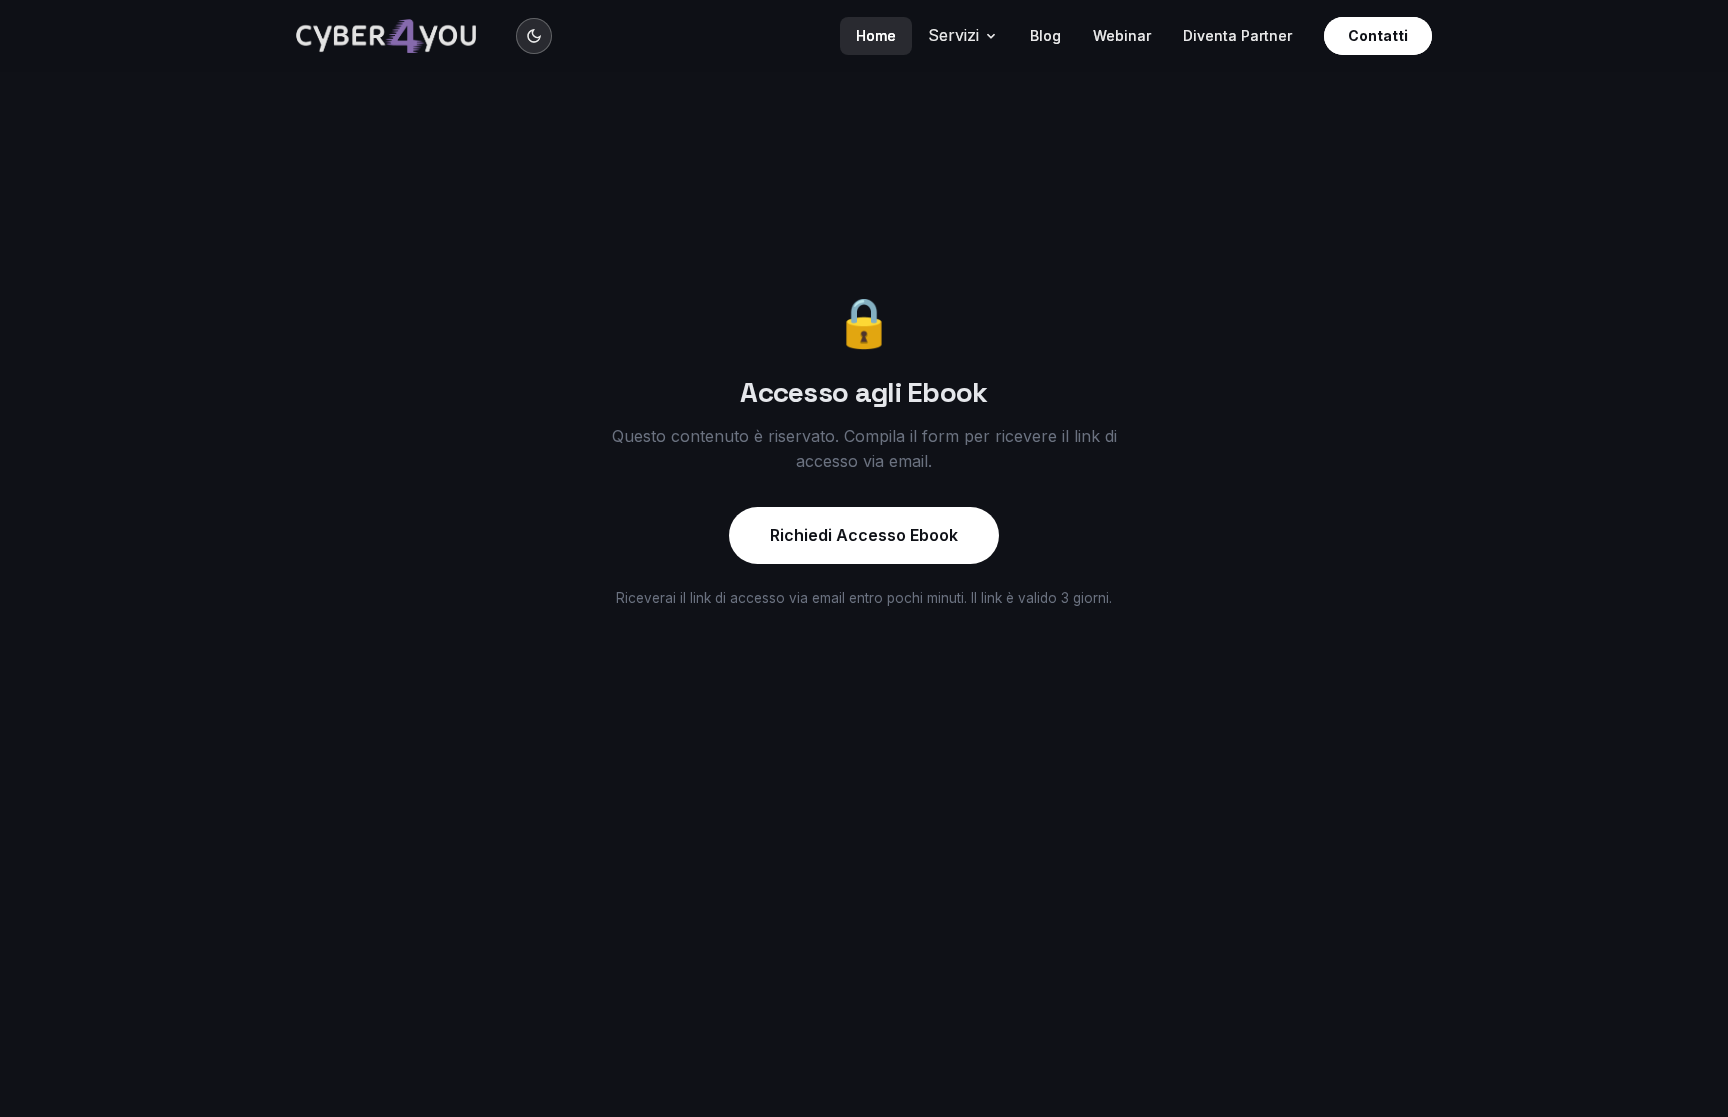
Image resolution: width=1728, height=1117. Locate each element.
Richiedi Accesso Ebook (864, 535)
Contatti (1378, 35)
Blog (1045, 35)
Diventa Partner (1237, 35)
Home (876, 35)
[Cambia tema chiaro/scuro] (534, 36)
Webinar (1122, 35)
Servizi (953, 35)
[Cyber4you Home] (386, 36)
